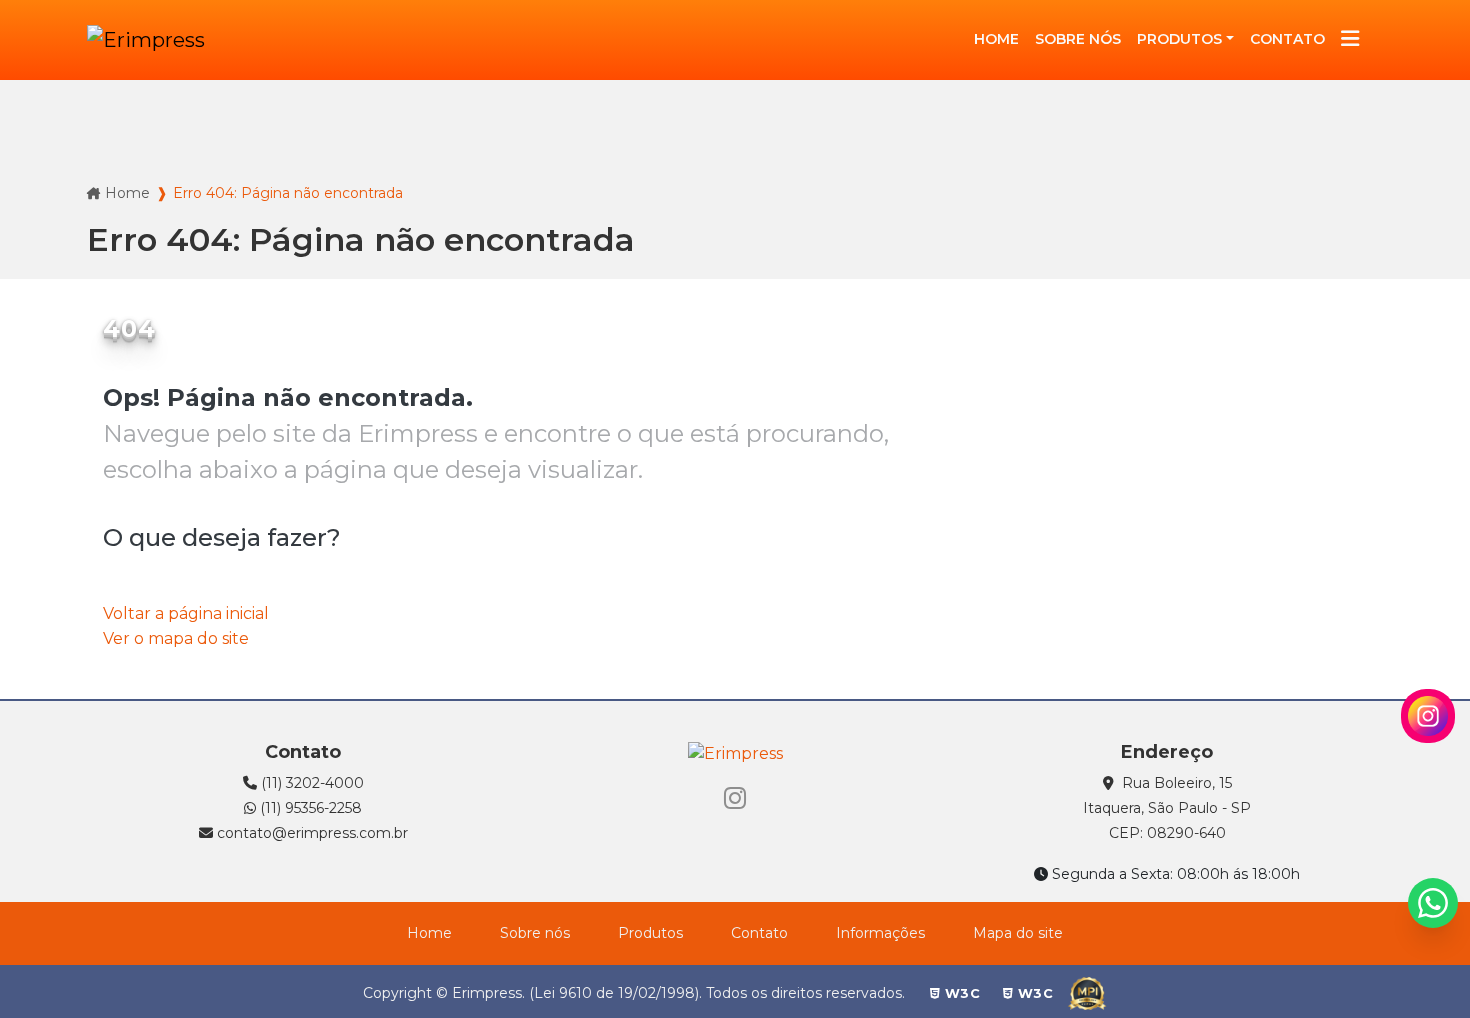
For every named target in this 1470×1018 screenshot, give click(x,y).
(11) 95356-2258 (309, 808)
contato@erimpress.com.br (310, 833)
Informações (880, 933)
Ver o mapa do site (176, 638)
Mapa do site (1018, 933)
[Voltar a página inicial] (146, 40)
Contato (759, 933)
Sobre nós (535, 933)
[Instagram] (735, 798)
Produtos (1179, 39)
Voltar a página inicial (186, 613)
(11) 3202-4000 (310, 783)
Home (127, 193)
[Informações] (1350, 40)
